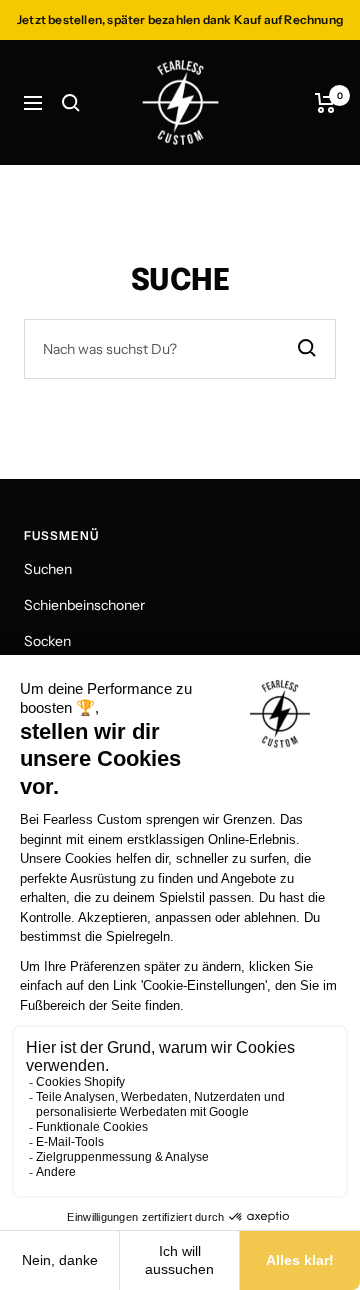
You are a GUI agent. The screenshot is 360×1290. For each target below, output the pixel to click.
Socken (47, 641)
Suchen (48, 569)
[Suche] (71, 103)
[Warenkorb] (325, 103)
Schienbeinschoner (84, 605)
